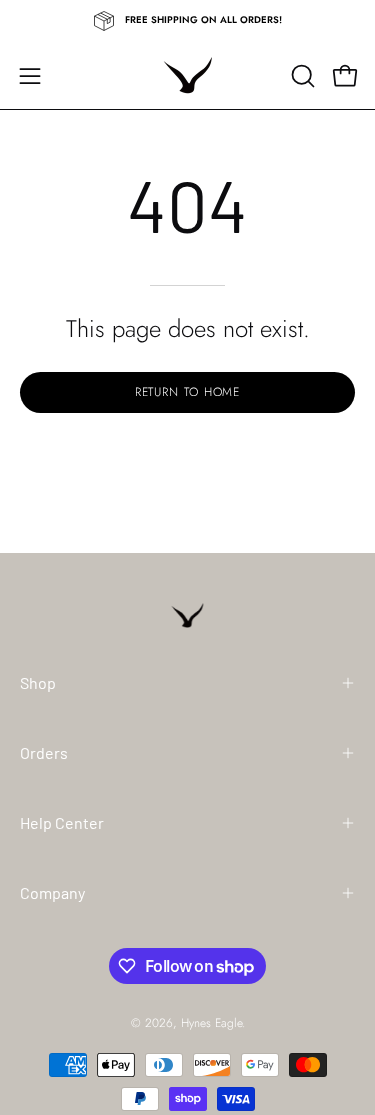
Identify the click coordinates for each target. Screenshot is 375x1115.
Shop (38, 682)
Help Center (62, 822)
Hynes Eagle (211, 1023)
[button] (301, 76)
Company (52, 892)
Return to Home (188, 392)
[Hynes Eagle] (188, 75)
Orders (44, 752)
